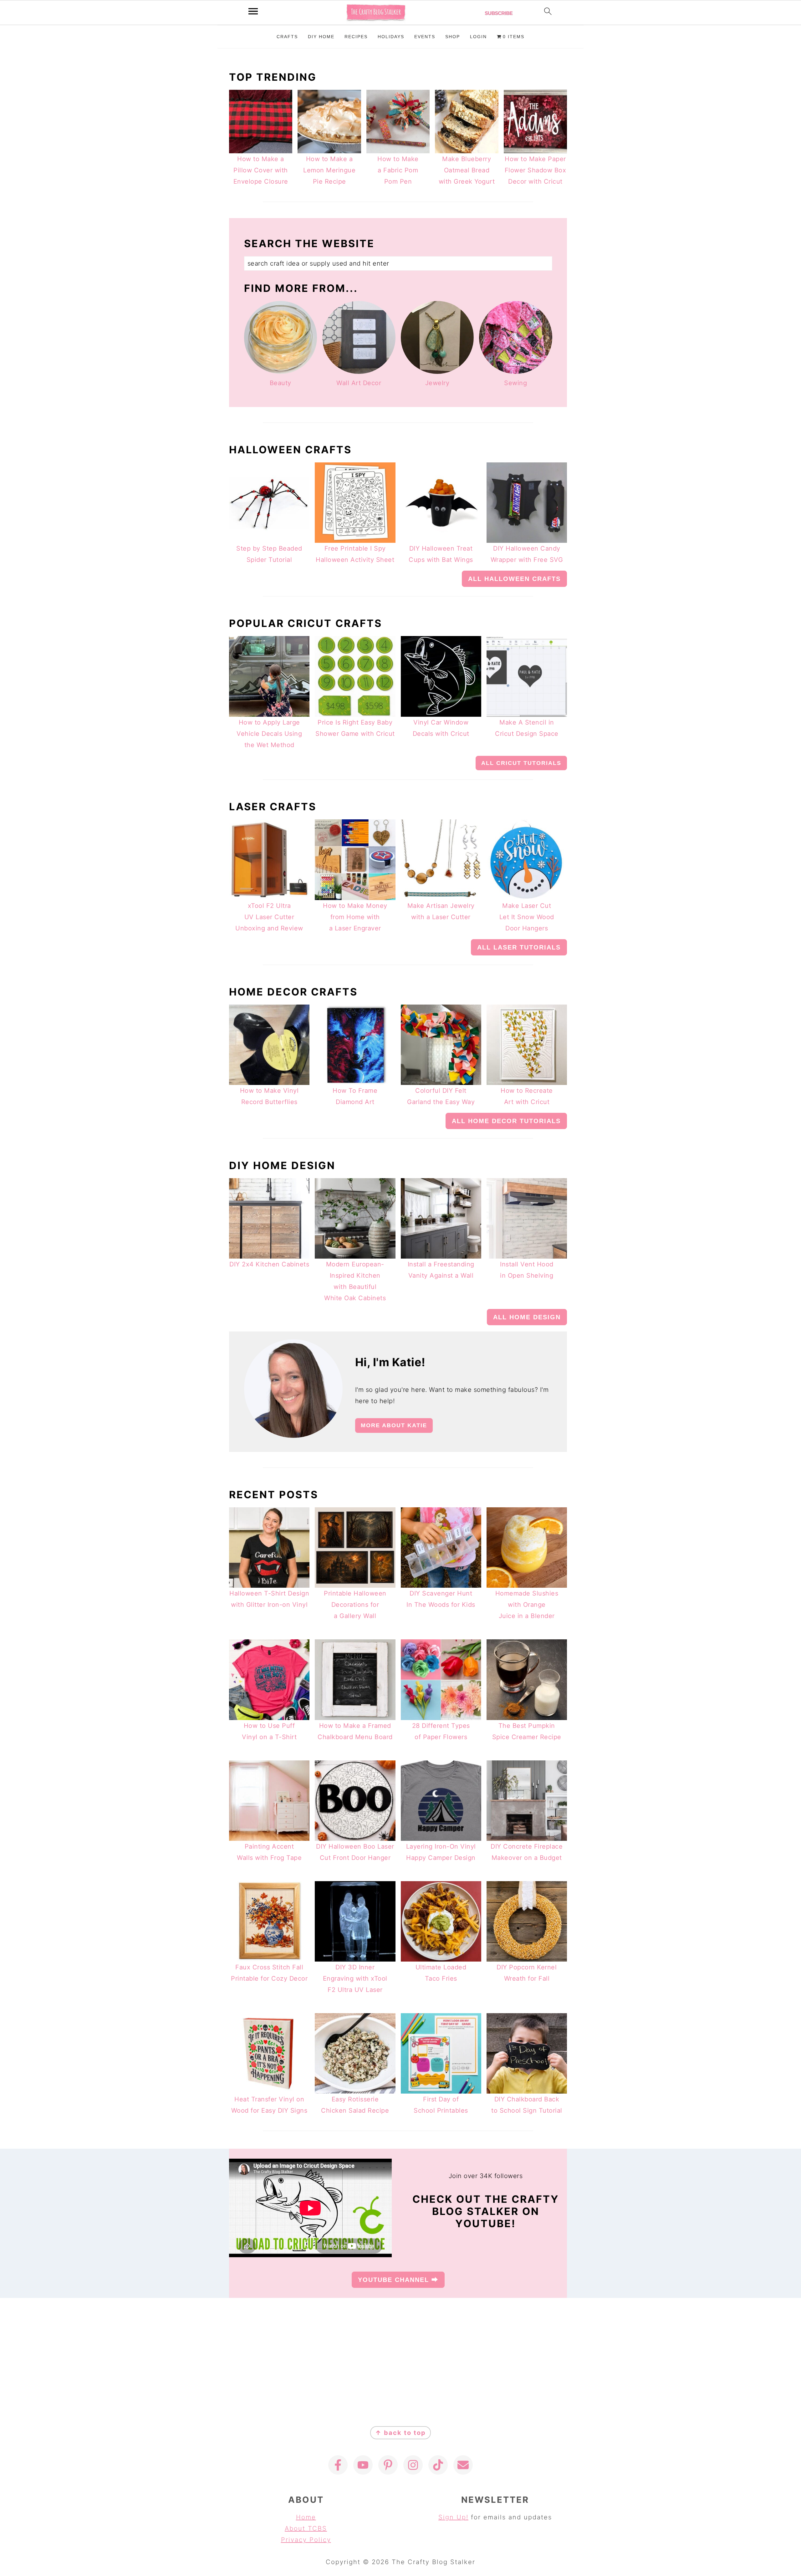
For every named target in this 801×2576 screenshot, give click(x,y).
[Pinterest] (388, 2465)
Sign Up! (453, 2517)
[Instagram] (413, 2465)
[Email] (463, 2465)
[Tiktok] (438, 2465)
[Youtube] (363, 2465)
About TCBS (306, 2528)
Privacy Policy (306, 2540)
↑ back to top (400, 2433)
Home (306, 2517)
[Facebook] (338, 2465)
